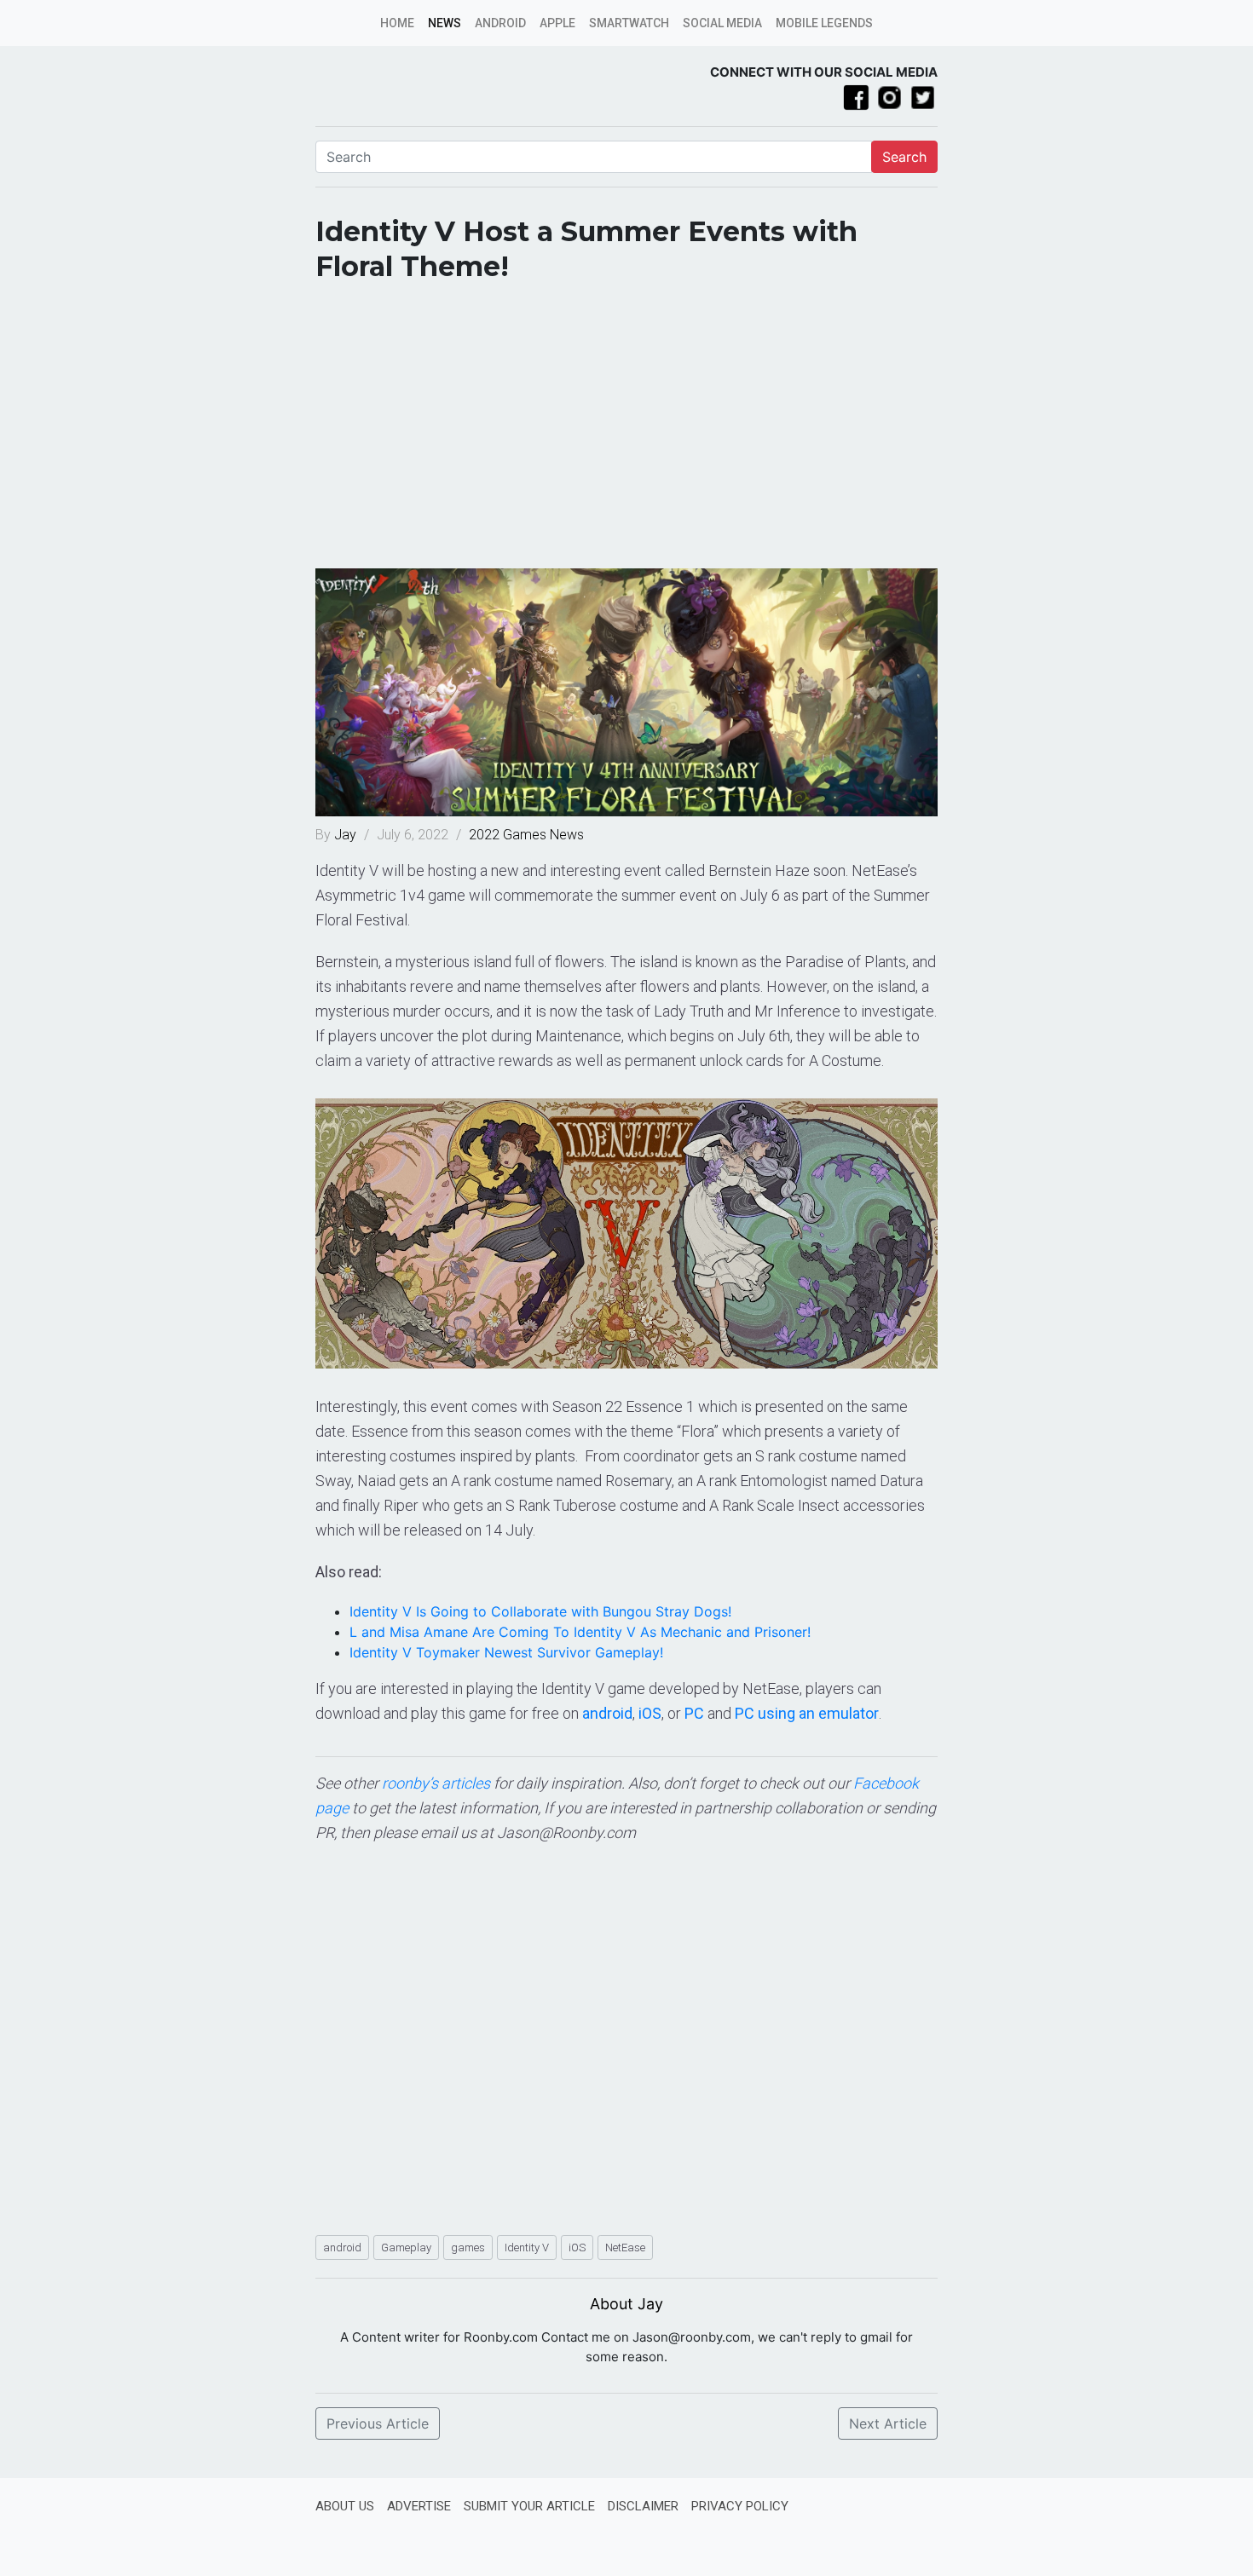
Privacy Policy (740, 2506)
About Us (345, 2506)
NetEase (625, 2248)
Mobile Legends (824, 23)
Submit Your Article (529, 2506)
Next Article (888, 2423)
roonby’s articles (436, 1783)
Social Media (722, 23)
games (468, 2248)
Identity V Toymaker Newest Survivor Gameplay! (506, 1652)
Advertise (419, 2506)
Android (500, 23)
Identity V (527, 2248)
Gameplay (406, 2248)
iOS (650, 1713)
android (607, 1713)
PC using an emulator (807, 1713)
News (445, 23)
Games (525, 835)
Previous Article (378, 2423)
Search (904, 157)
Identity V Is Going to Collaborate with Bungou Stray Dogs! (540, 1611)
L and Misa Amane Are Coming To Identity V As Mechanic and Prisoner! (580, 1632)
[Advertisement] (626, 432)
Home (397, 23)
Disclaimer (643, 2506)
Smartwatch (629, 23)
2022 (484, 835)
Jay (347, 835)
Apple (557, 23)
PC (694, 1713)
